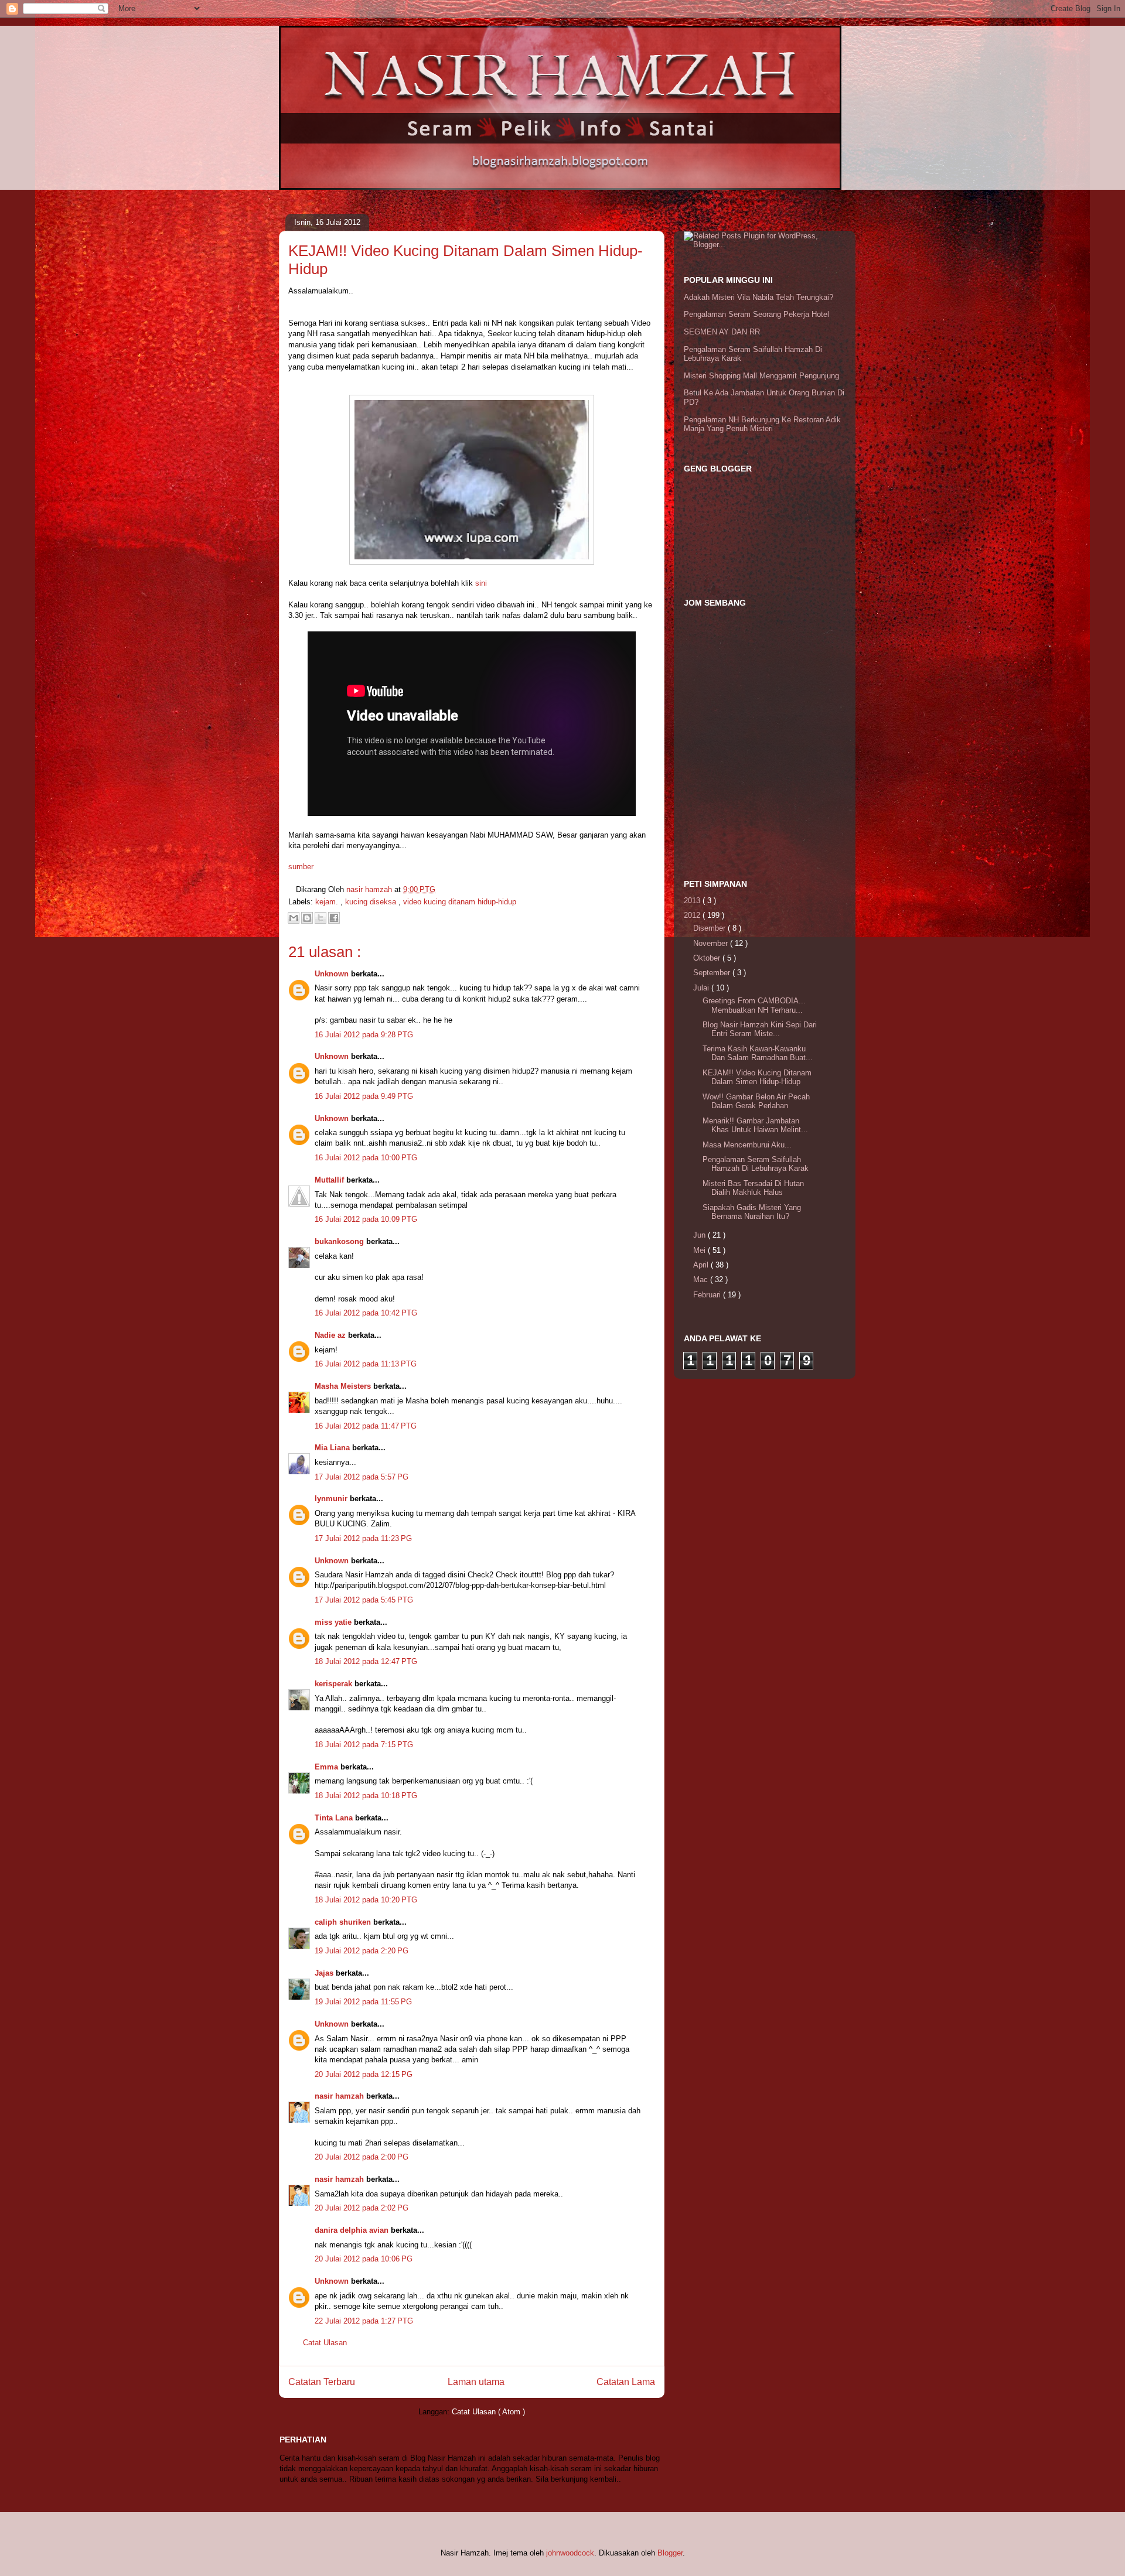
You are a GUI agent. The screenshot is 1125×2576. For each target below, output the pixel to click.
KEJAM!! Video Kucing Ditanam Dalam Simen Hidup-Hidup (757, 1077)
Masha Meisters (344, 1386)
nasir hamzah (340, 2096)
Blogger (670, 2553)
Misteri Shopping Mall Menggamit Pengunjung (761, 376)
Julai (702, 988)
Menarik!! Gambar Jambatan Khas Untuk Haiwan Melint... (755, 1125)
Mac (702, 1280)
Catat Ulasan (325, 2343)
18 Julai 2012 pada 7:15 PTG (364, 1745)
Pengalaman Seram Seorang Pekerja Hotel (756, 314)
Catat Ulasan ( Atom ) (488, 2412)
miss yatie (334, 1622)
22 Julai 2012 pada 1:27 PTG (364, 2321)
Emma (328, 1767)
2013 (693, 901)
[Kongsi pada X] (321, 918)
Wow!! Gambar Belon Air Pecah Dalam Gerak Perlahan (756, 1101)
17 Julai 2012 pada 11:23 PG (363, 1538)
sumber (301, 867)
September (713, 973)
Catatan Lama (626, 2382)
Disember (710, 928)
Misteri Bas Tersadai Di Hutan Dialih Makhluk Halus (753, 1188)
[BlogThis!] (307, 918)
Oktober (708, 958)
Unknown (333, 974)
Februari (708, 1295)
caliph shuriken (344, 1922)
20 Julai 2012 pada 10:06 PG (364, 2259)
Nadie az (331, 1335)
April (702, 1265)
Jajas (325, 1973)
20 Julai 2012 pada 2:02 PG (362, 2208)
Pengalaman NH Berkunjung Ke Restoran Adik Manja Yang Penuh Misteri (762, 424)
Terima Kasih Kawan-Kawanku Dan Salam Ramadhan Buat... (758, 1053)
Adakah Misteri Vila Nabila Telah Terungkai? (758, 297)
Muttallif (330, 1180)
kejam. (328, 902)
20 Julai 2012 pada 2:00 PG (362, 2157)
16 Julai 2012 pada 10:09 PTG (366, 1219)
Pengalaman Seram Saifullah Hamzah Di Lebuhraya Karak (756, 1164)
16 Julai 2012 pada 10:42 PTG (366, 1313)
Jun (700, 1235)
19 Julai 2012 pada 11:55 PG (363, 2002)
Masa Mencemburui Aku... (747, 1145)
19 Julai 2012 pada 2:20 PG (362, 1951)
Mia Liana (333, 1448)
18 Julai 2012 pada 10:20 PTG (366, 1900)
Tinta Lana (335, 1818)
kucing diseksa (372, 902)
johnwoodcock (570, 2553)
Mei (700, 1250)
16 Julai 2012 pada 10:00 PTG (366, 1158)
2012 (693, 915)
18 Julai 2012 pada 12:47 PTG (366, 1661)
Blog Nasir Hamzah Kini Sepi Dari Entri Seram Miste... (760, 1029)
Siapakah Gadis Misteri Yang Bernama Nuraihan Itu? (752, 1212)
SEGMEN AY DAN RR (722, 332)
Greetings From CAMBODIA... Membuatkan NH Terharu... (754, 1005)
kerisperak (335, 1684)
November (712, 943)
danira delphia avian (353, 2230)
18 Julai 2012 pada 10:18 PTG (366, 1796)
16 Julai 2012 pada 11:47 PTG (366, 1426)
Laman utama (476, 2382)
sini (481, 583)
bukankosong (340, 1241)
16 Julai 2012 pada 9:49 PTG (364, 1096)
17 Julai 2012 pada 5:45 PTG (364, 1600)
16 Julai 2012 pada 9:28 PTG (364, 1035)
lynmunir (332, 1499)
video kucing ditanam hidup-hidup (460, 902)
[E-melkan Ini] (294, 918)
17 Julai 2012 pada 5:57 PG (362, 1477)
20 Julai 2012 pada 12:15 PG (364, 2074)
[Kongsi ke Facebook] (334, 918)
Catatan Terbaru (322, 2382)
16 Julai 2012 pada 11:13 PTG (366, 1364)
